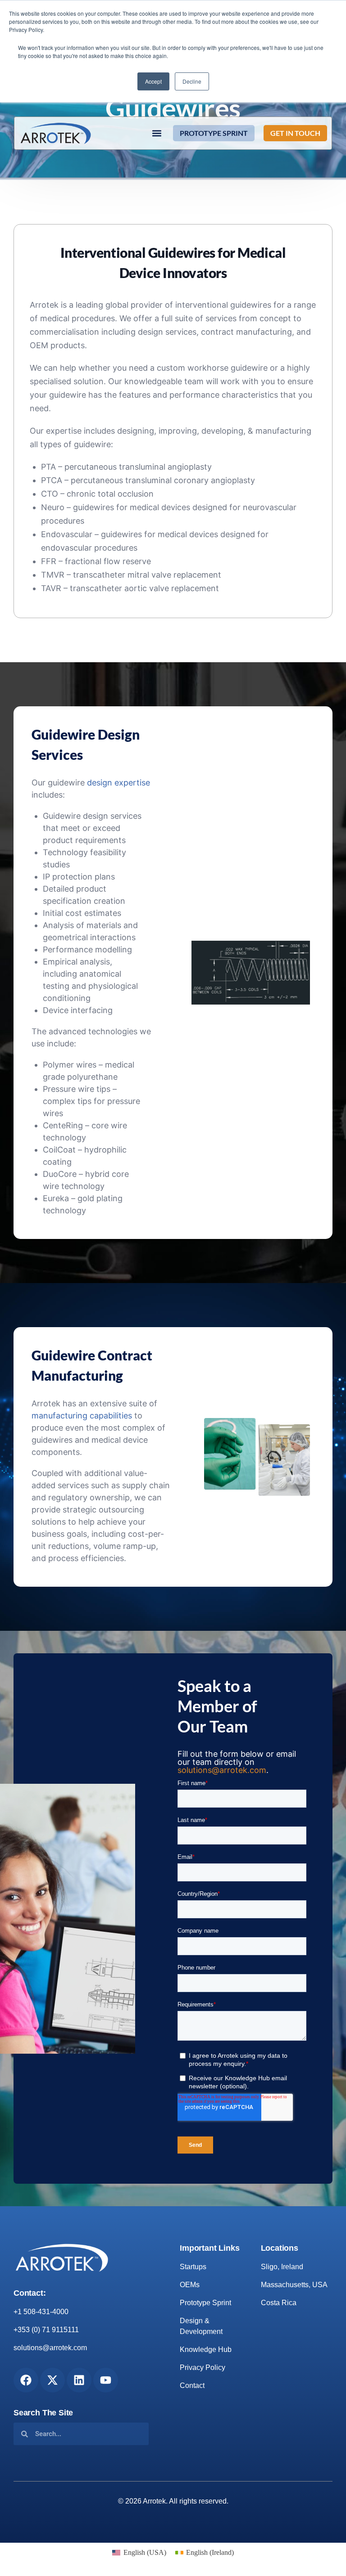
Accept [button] (153, 81)
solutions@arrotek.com (222, 1770)
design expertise (118, 783)
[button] (157, 133)
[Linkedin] (79, 2380)
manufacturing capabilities (82, 1416)
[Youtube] (106, 2380)
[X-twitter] (52, 2380)
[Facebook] (26, 2380)
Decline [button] (192, 81)
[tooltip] (101, 575)
